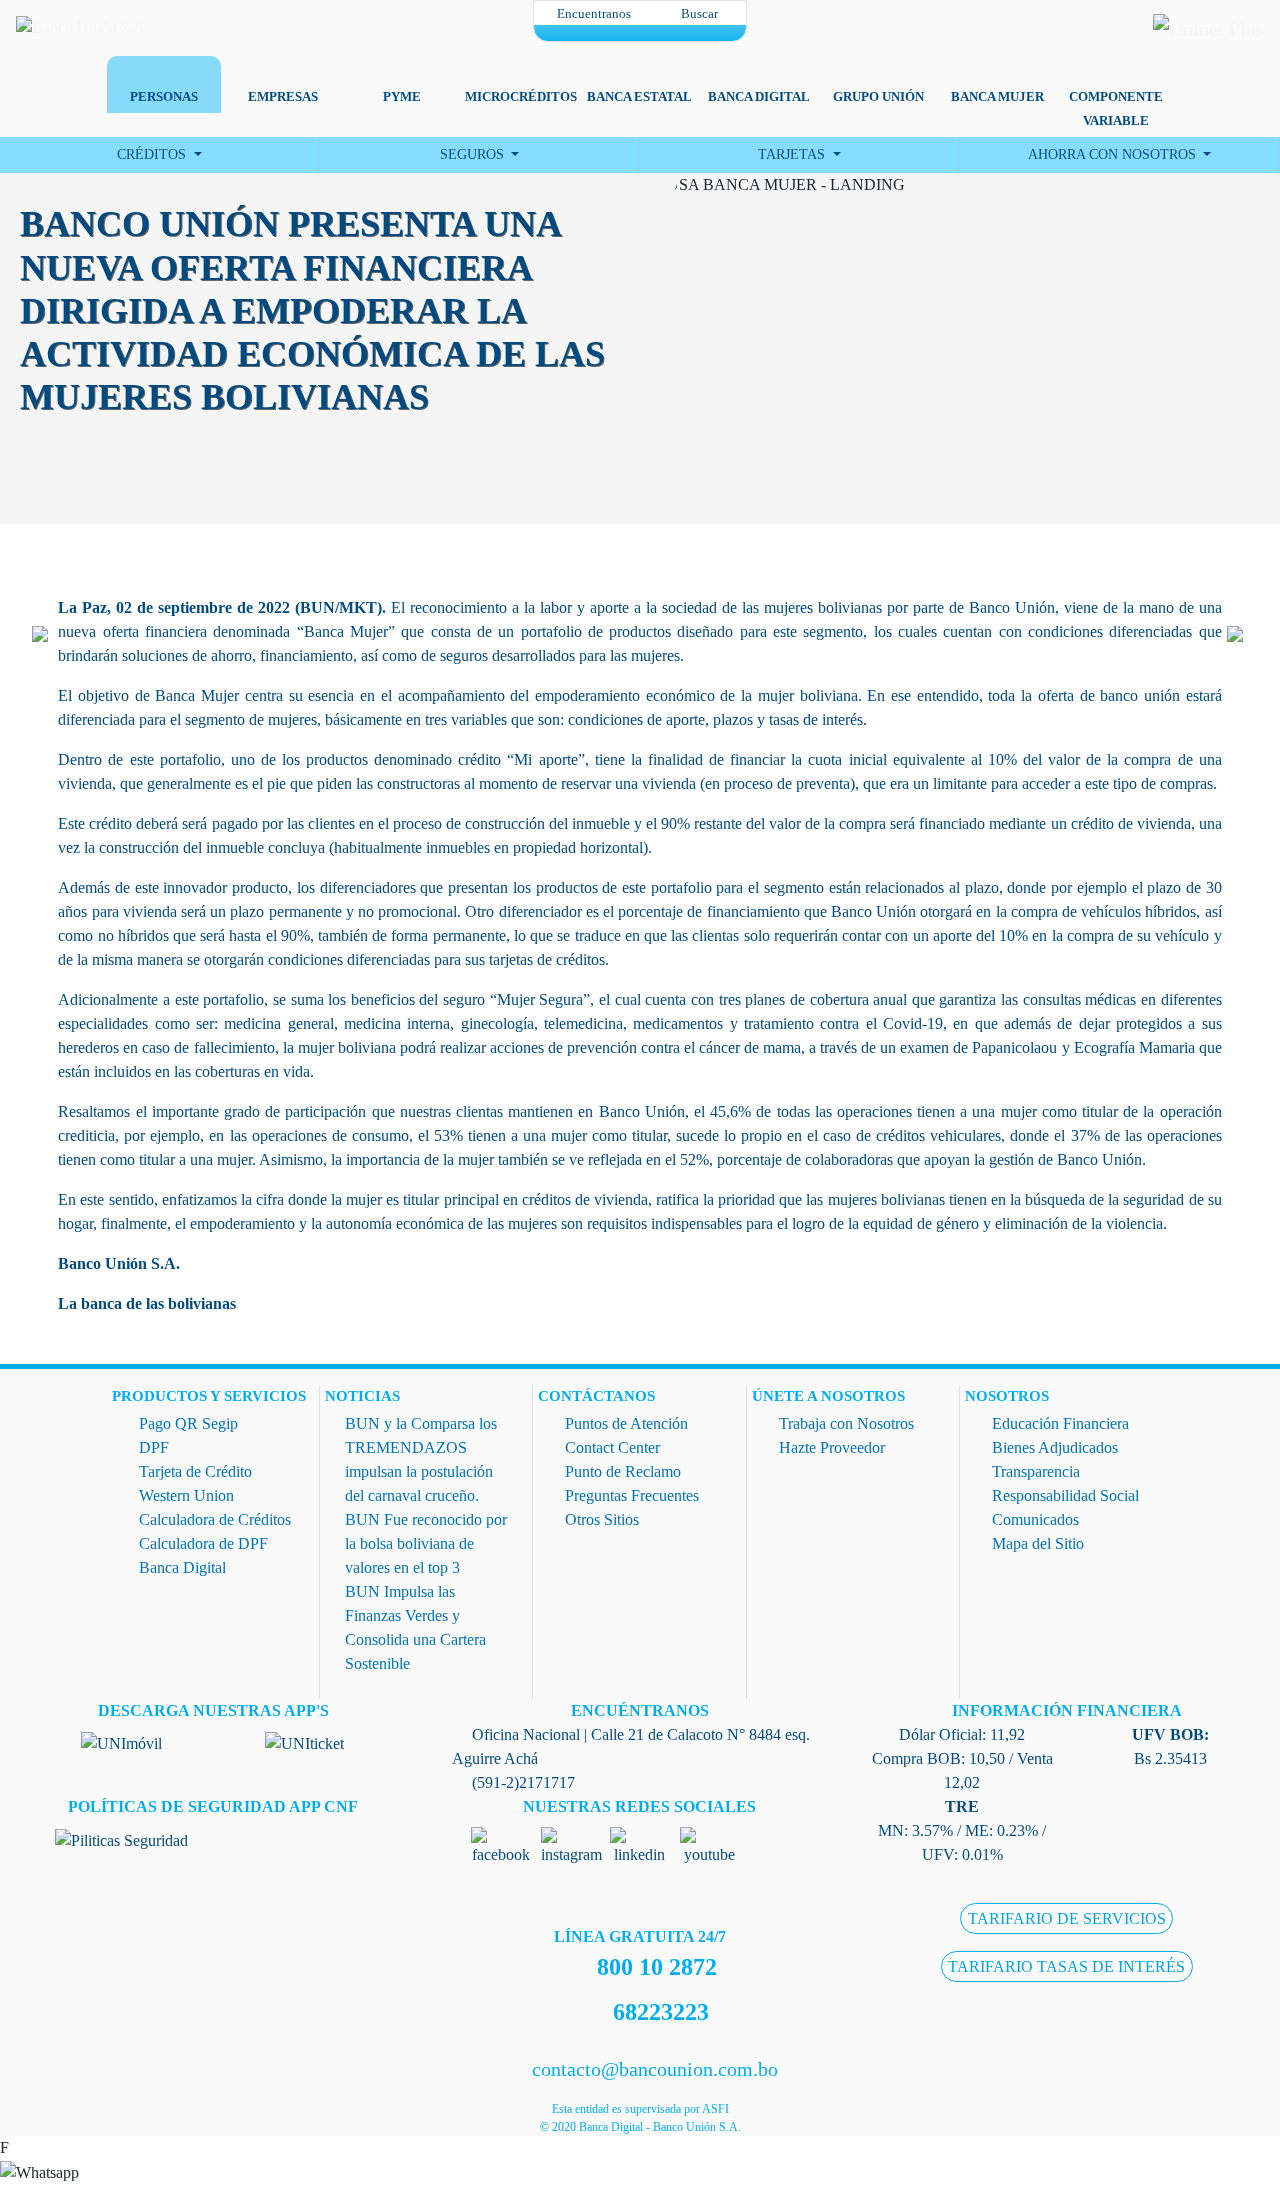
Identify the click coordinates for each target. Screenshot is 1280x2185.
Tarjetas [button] (793, 154)
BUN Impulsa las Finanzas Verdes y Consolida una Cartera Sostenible (415, 1627)
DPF (154, 1447)
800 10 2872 (657, 1967)
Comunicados (1035, 1519)
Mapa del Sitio (1038, 1543)
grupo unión (878, 96)
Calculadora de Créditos (215, 1519)
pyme (402, 96)
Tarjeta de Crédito (195, 1471)
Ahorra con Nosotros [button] (1114, 154)
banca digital (759, 96)
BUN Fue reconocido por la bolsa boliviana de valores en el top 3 (426, 1543)
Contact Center (612, 1447)
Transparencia (1036, 1471)
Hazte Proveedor (832, 1447)
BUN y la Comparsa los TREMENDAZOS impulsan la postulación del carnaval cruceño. (421, 1459)
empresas (283, 96)
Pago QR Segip (188, 1423)
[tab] (163, 76)
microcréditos (521, 96)
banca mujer (997, 96)
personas (164, 96)
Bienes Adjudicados (1055, 1447)
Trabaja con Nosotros (846, 1423)
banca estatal (639, 96)
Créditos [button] (153, 154)
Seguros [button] (474, 154)
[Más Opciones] (639, 33)
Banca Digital (182, 1567)
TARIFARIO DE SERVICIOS (1067, 1918)
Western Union (186, 1495)
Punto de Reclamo (623, 1471)
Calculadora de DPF (203, 1543)
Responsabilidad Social (1065, 1495)
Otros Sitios (602, 1519)
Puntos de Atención (626, 1423)
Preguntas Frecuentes (632, 1495)
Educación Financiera (1060, 1423)
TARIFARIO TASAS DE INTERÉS (1066, 1966)
